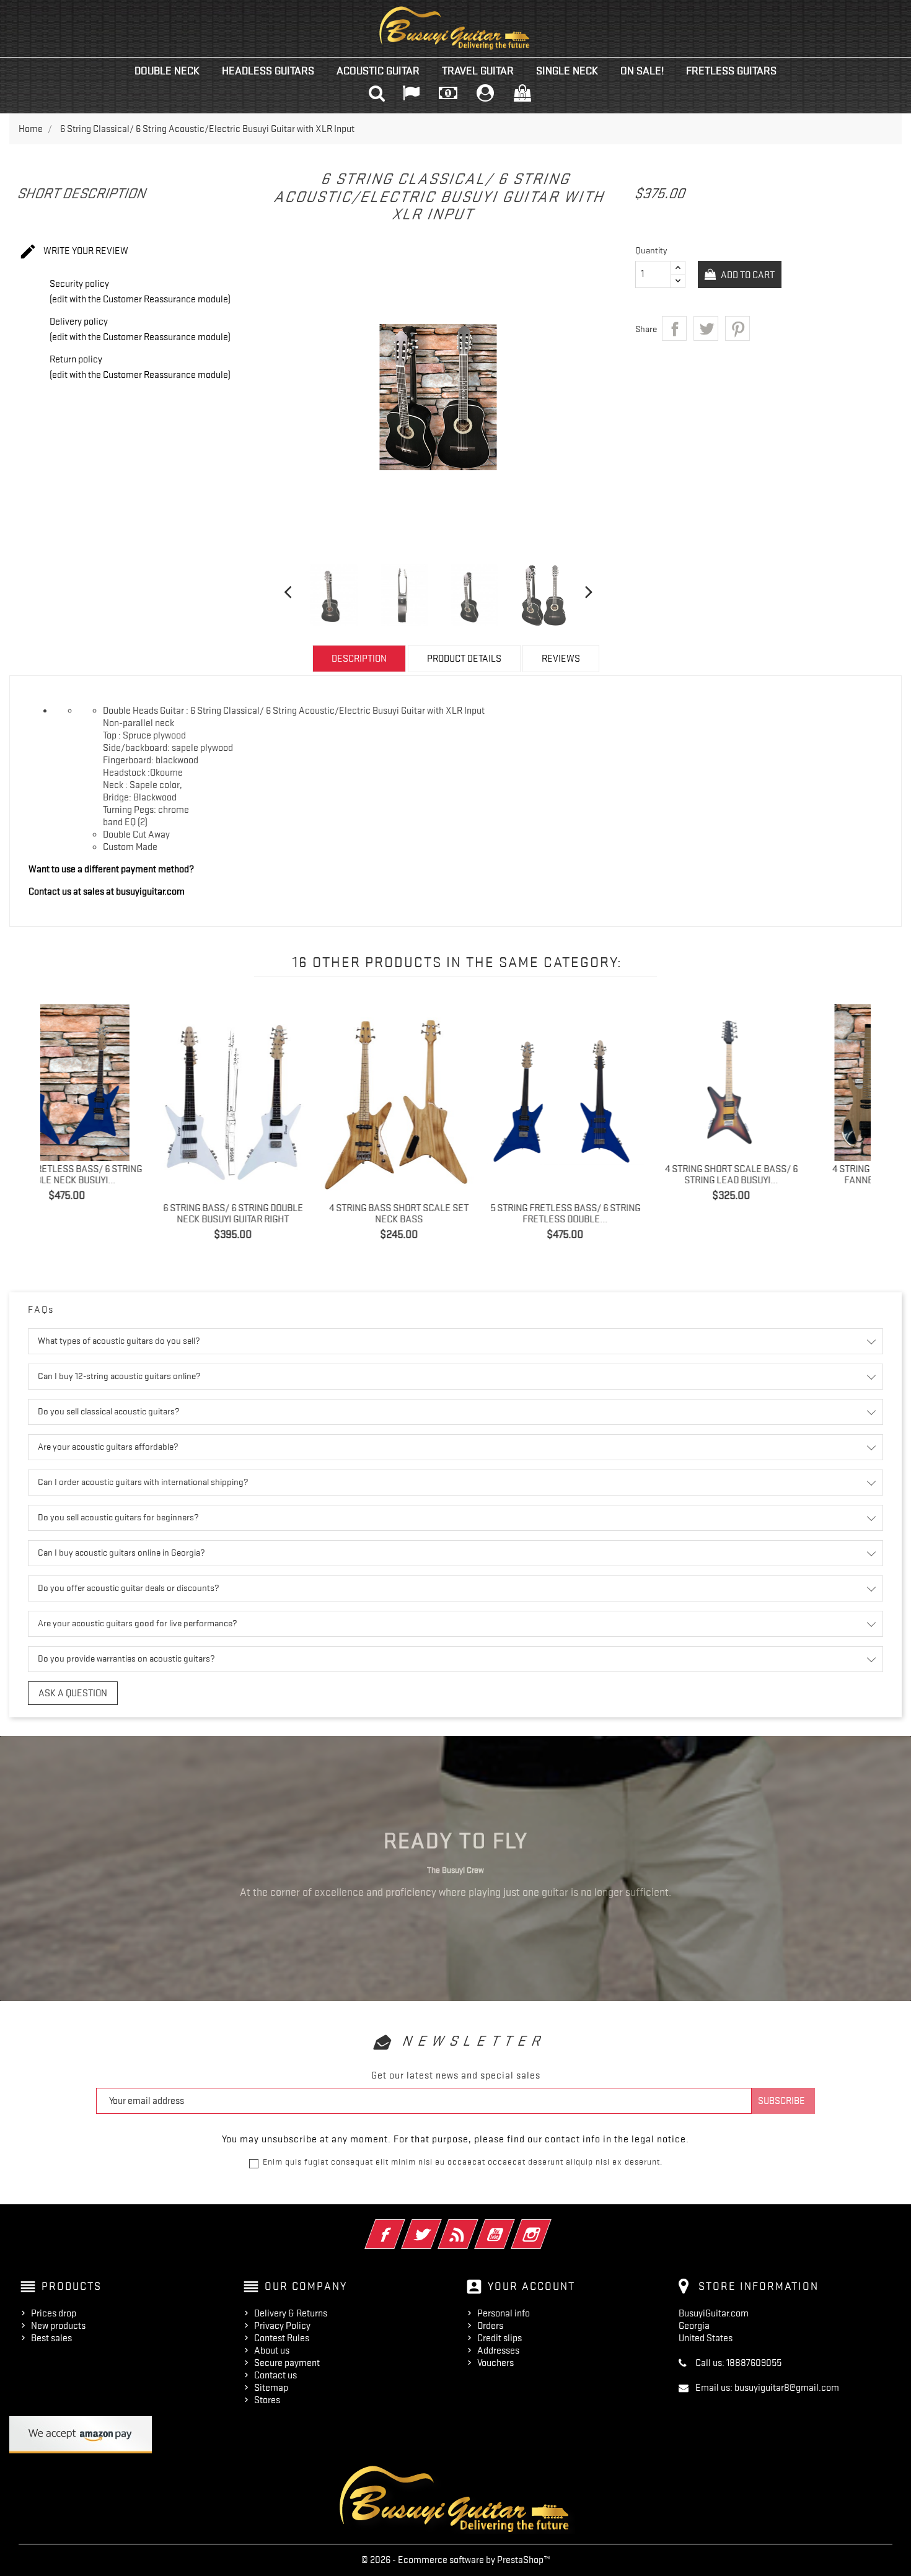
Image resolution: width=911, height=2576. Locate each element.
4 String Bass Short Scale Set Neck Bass (294, 1214)
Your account (531, 2286)
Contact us (275, 2375)
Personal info (504, 2313)
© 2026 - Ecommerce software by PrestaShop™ (456, 2560)
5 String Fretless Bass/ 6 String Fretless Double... (460, 1214)
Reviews (561, 659)
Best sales (51, 2338)
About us (272, 2350)
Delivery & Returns (291, 2313)
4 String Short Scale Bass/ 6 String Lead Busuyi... (627, 1175)
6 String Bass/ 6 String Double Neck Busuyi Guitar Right (128, 1214)
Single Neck (567, 71)
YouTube (512, 2226)
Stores (267, 2400)
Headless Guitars (268, 71)
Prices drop (54, 2313)
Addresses (498, 2350)
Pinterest (737, 328)
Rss (475, 2226)
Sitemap (271, 2388)
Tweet (706, 328)
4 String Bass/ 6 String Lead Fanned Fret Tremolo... (792, 1175)
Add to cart (747, 275)
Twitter (438, 2226)
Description (359, 659)
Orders (490, 2326)
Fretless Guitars (731, 71)
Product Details (464, 659)
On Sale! (642, 71)
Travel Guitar (478, 71)
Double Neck (167, 71)
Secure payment (287, 2363)
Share (674, 328)
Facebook (402, 2226)
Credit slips (500, 2338)
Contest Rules (282, 2338)
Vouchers (495, 2363)
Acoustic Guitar (378, 71)
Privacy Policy (282, 2326)
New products (58, 2326)
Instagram (548, 2226)
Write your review (73, 252)
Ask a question (73, 1693)
